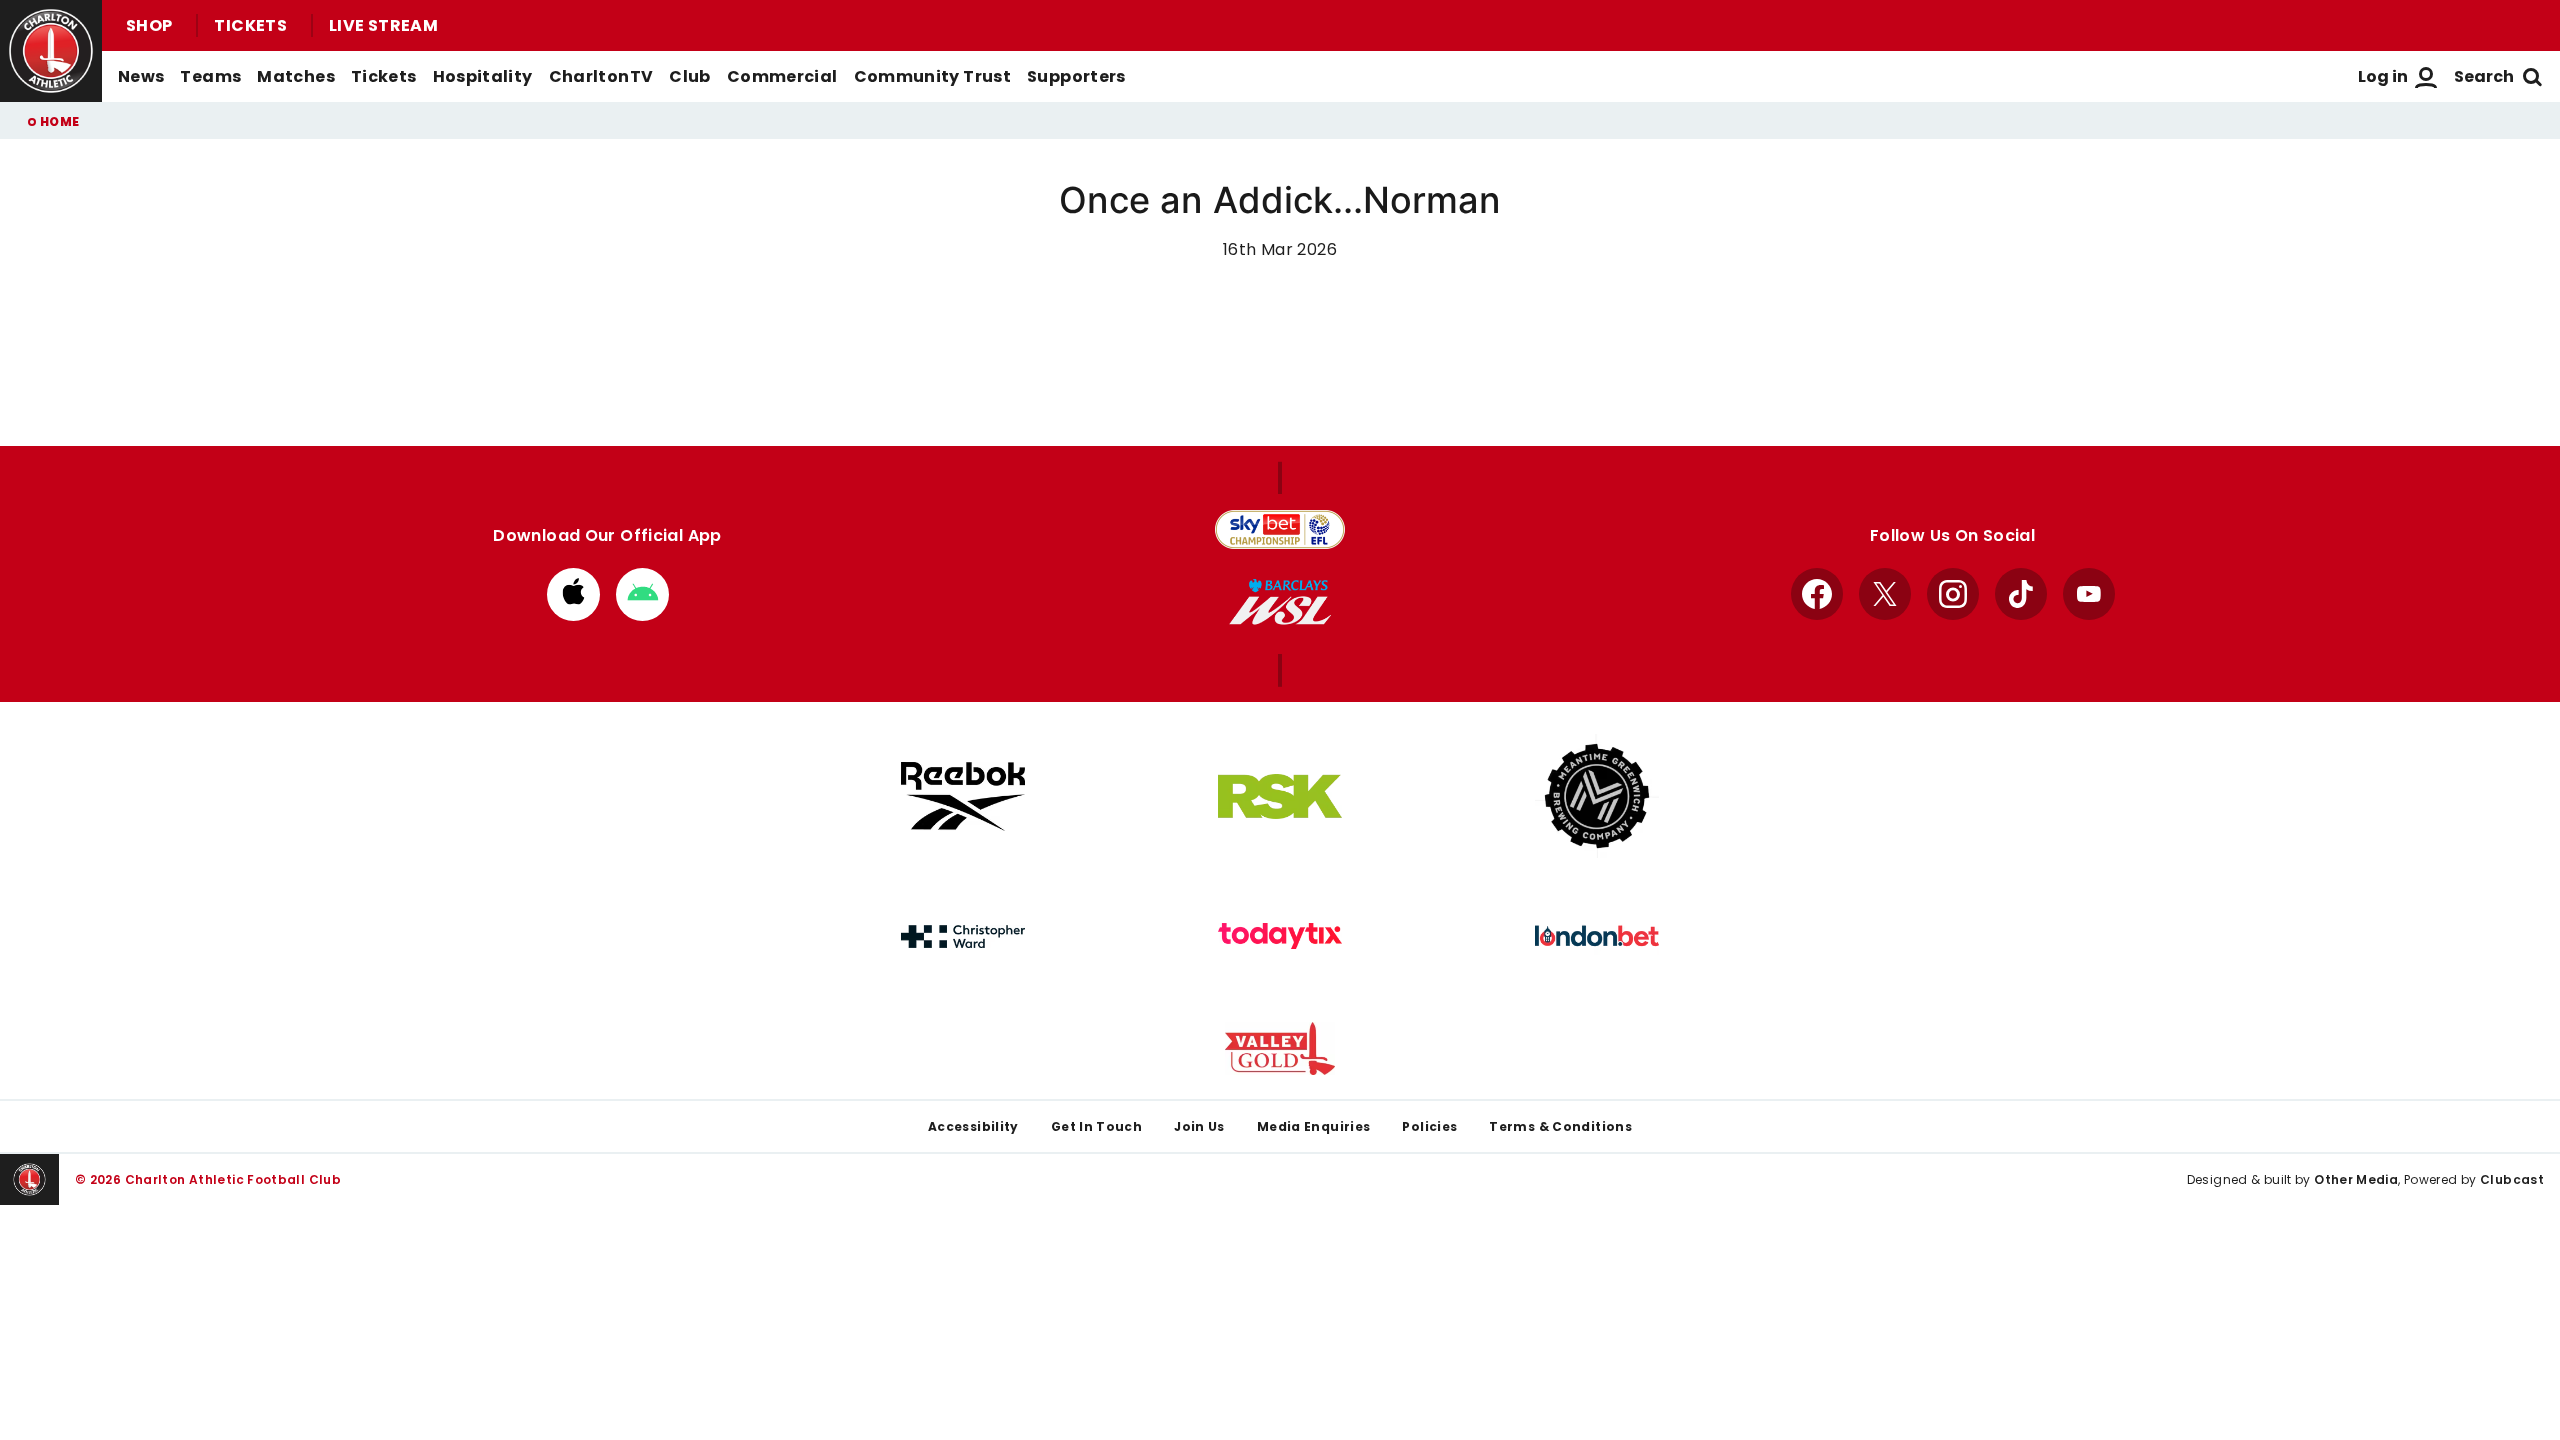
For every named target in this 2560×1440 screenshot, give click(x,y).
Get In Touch (1096, 1126)
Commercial (782, 76)
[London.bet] (1597, 936)
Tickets (250, 25)
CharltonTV (601, 76)
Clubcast (2512, 1179)
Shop (149, 25)
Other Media (2356, 1179)
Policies (1429, 1126)
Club (689, 76)
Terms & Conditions (1560, 1126)
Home (59, 121)
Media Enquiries (1314, 1126)
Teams (210, 76)
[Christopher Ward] (963, 937)
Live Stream (383, 25)
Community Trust (933, 76)
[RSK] (1280, 797)
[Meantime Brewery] (1597, 796)
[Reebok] (963, 796)
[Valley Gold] (1280, 1048)
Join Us (1199, 1126)
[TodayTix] (1280, 936)
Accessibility (973, 1126)
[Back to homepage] (51, 51)
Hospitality (483, 76)
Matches (296, 76)
